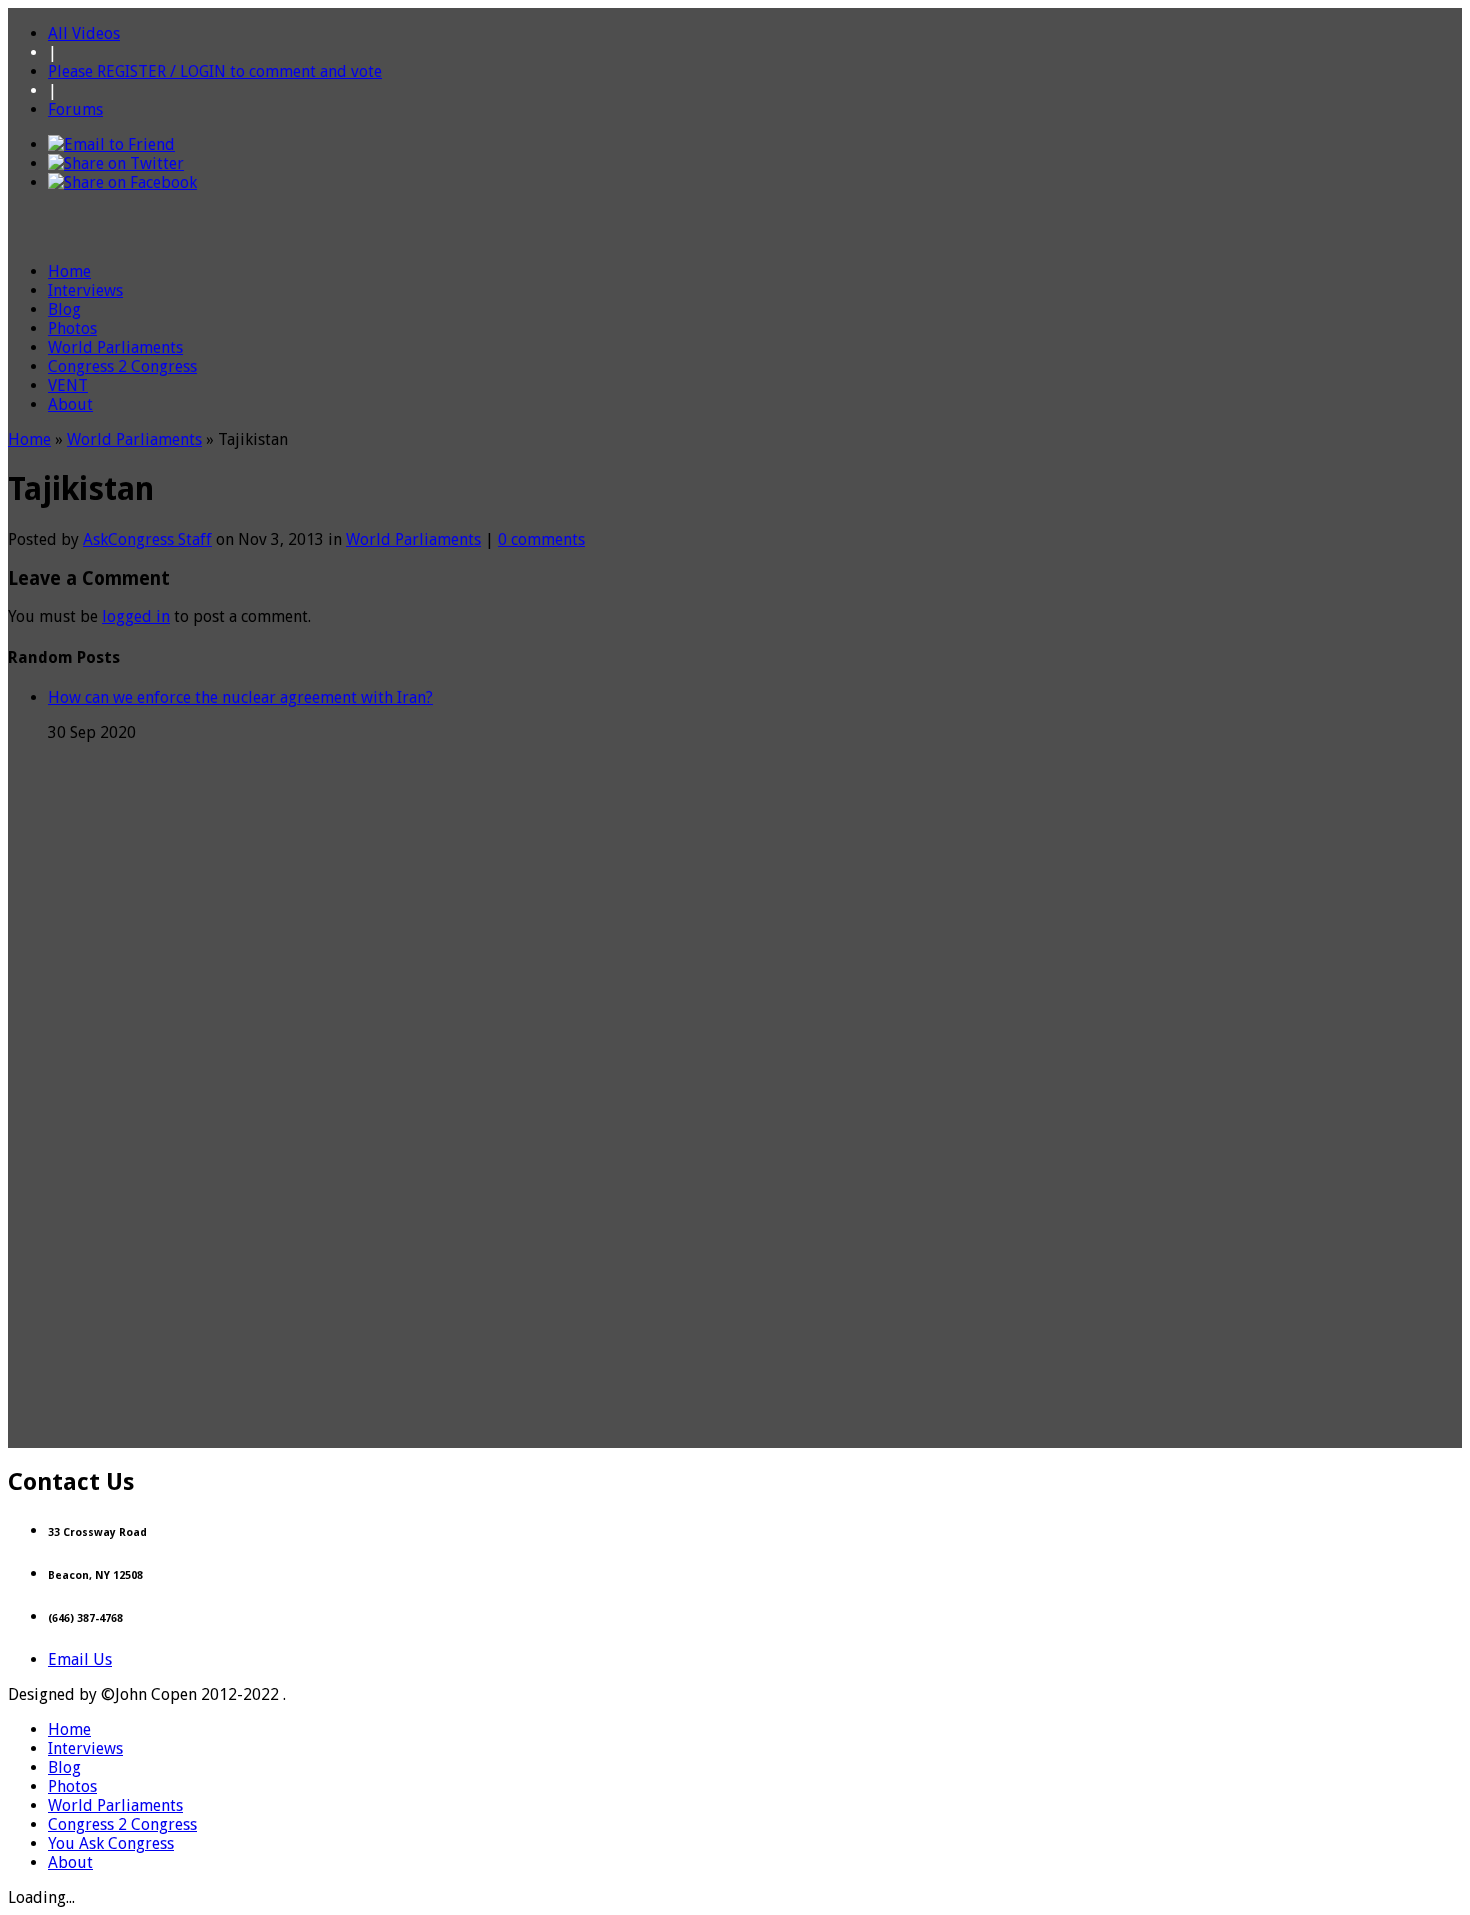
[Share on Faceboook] (122, 182)
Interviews (85, 290)
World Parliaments (115, 347)
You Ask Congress (111, 1843)
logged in (136, 616)
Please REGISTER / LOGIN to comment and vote (215, 71)
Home (69, 271)
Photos (72, 328)
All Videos (84, 33)
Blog (64, 309)
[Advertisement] (735, 1403)
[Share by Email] (111, 144)
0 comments (541, 539)
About (70, 404)
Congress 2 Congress (122, 366)
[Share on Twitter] (116, 163)
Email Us (80, 1659)
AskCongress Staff (147, 539)
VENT (68, 385)
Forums (75, 109)
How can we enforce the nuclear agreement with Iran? (240, 697)
